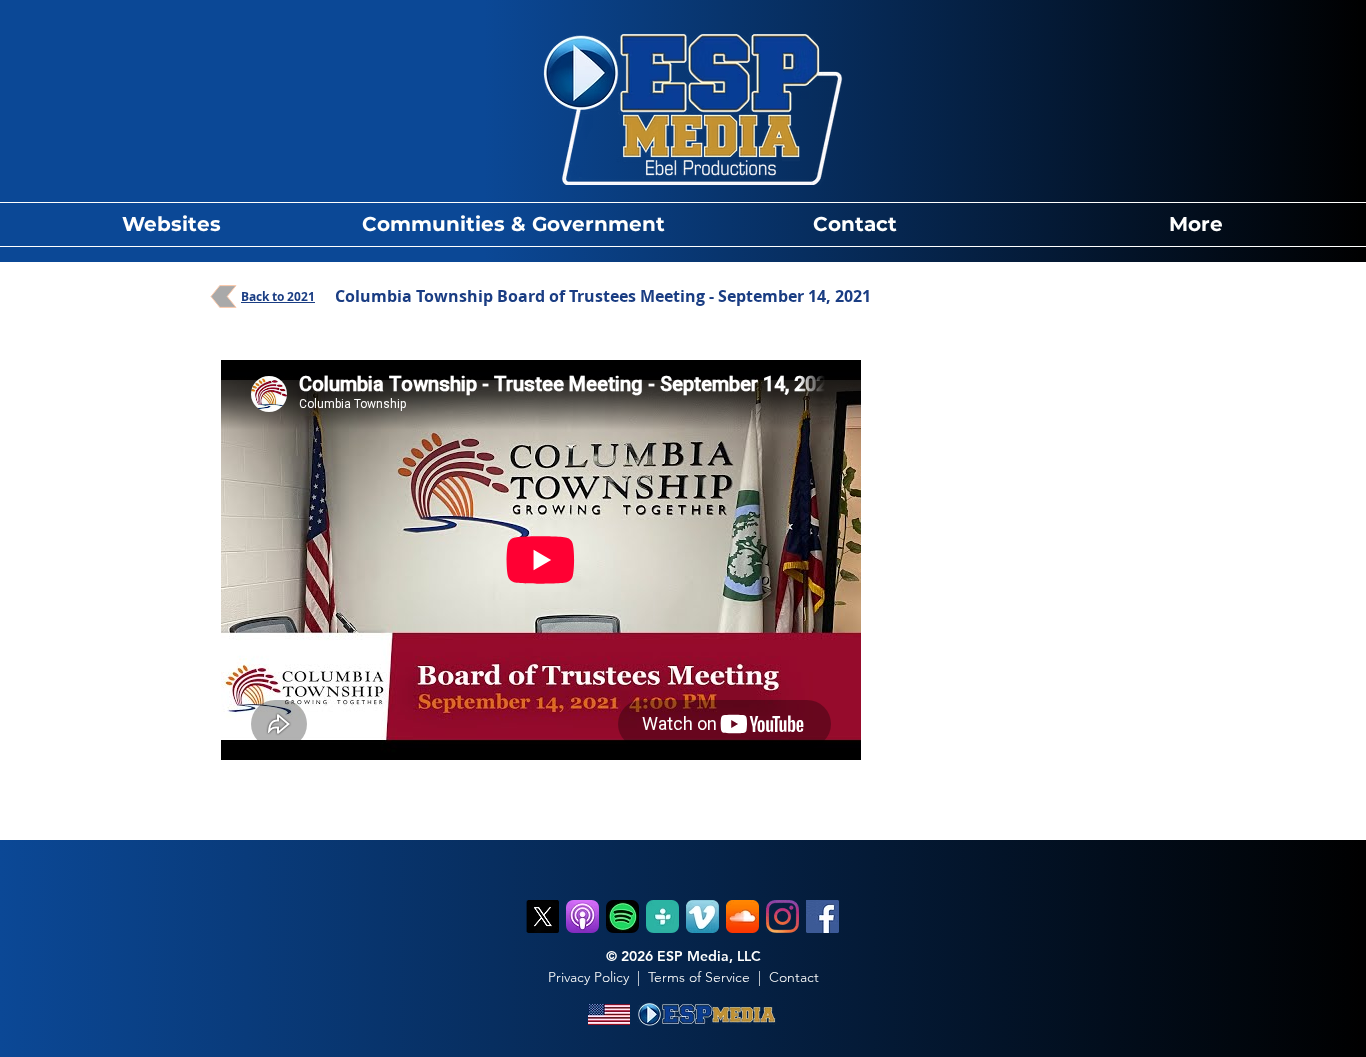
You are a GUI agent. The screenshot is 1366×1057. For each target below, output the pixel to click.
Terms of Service (699, 977)
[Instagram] (782, 916)
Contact (794, 977)
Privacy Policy (588, 977)
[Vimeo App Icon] (702, 916)
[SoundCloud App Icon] (742, 916)
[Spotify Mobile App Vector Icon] (622, 916)
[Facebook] (822, 916)
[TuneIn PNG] (662, 916)
